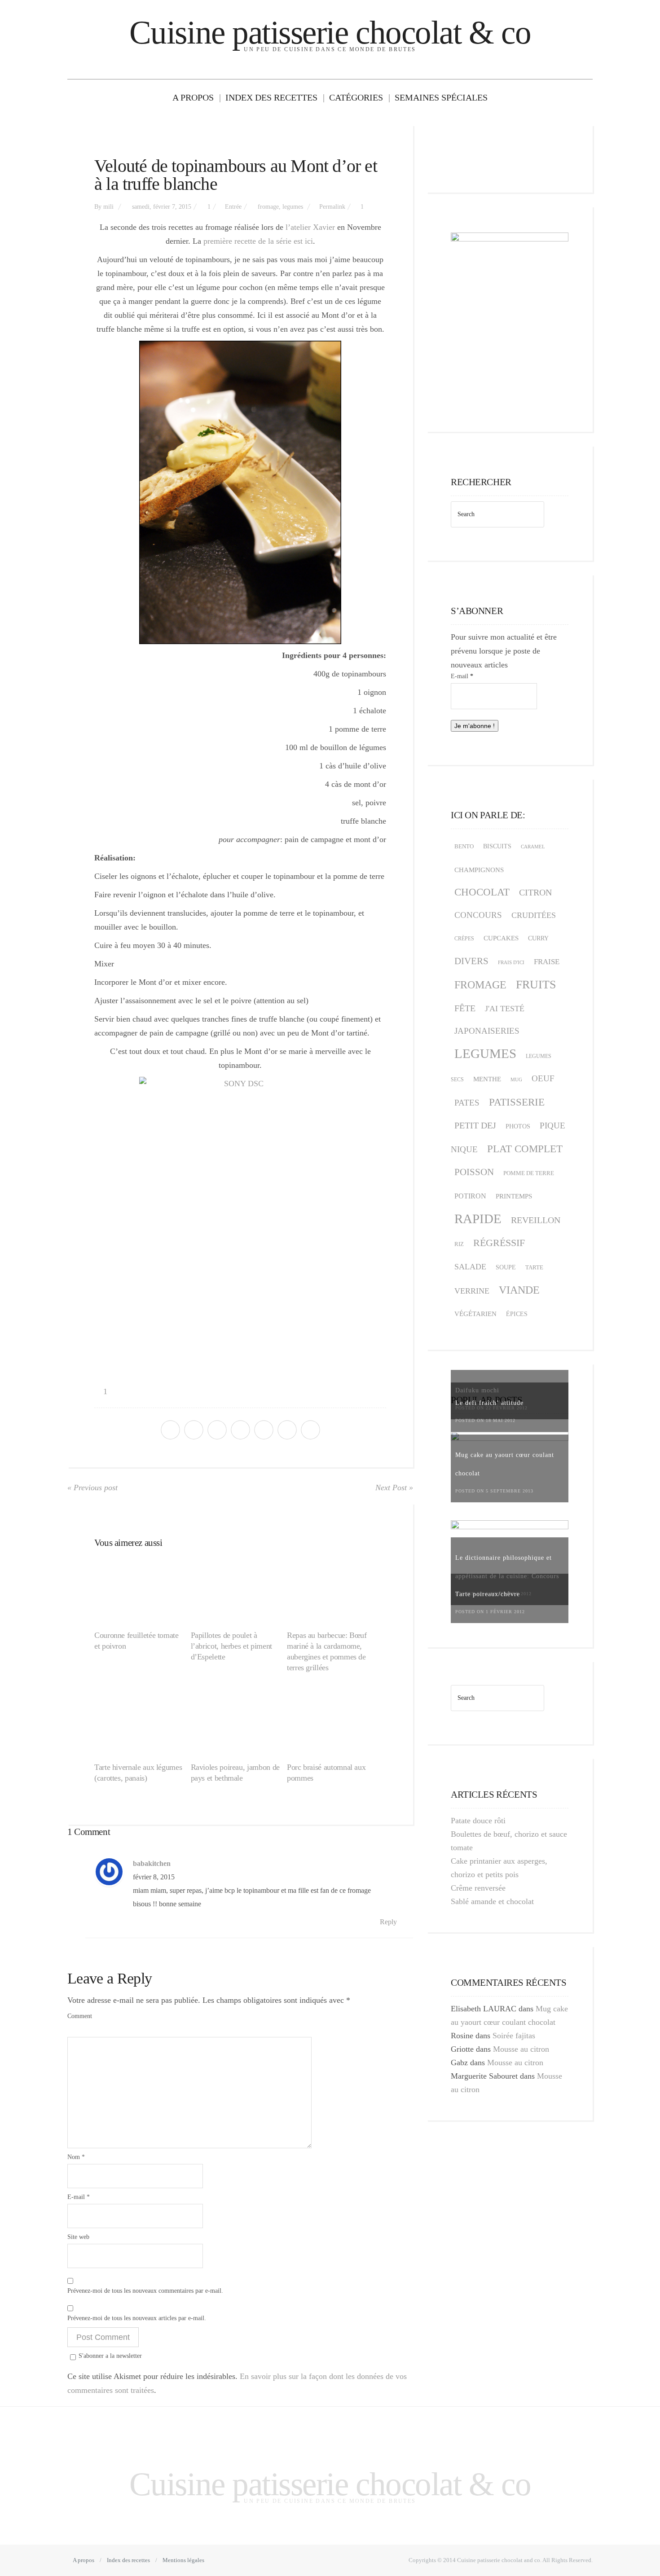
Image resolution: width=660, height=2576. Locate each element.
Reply (389, 1922)
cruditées (534, 915)
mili (108, 207)
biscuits (497, 846)
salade (470, 1267)
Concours (478, 915)
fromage (268, 207)
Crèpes (464, 939)
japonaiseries (487, 1031)
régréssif (499, 1243)
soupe (506, 1267)
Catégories (356, 97)
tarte (534, 1267)
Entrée (233, 207)
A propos (193, 97)
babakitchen (152, 1864)
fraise (547, 962)
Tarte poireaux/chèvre (488, 1594)
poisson (474, 1172)
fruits (536, 985)
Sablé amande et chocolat (492, 1901)
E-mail (79, 2197)
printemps (514, 1196)
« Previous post (92, 1488)
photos (518, 1126)
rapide (478, 1219)
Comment (80, 2016)
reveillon (536, 1220)
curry (538, 938)
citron (535, 892)
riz (459, 1244)
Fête (465, 1008)
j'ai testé (505, 1009)
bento (464, 847)
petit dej (475, 1125)
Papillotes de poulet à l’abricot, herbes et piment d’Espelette (231, 1646)
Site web (78, 2237)
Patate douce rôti (478, 1821)
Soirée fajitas (514, 2036)
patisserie (517, 1102)
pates (467, 1103)
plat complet (525, 1149)
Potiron (470, 1196)
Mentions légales (183, 2560)
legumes (293, 207)
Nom (76, 2157)
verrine (472, 1291)
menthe (487, 1079)
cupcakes (501, 938)
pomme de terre (529, 1173)
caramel (533, 847)
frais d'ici (511, 962)
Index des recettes (271, 97)
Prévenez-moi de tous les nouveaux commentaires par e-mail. (145, 2291)
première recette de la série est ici (258, 241)
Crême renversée (478, 1888)
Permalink (332, 207)
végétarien (475, 1314)
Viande (519, 1290)
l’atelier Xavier (309, 227)
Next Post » (394, 1488)
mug (516, 1080)
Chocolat (482, 892)
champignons (479, 870)
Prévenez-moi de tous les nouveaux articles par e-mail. (137, 2318)
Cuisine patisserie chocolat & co (330, 33)
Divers (471, 961)
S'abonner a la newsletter (110, 2356)
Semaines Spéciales (441, 97)
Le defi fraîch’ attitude (489, 1403)
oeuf (543, 1078)
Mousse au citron (521, 2049)
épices (517, 1314)
